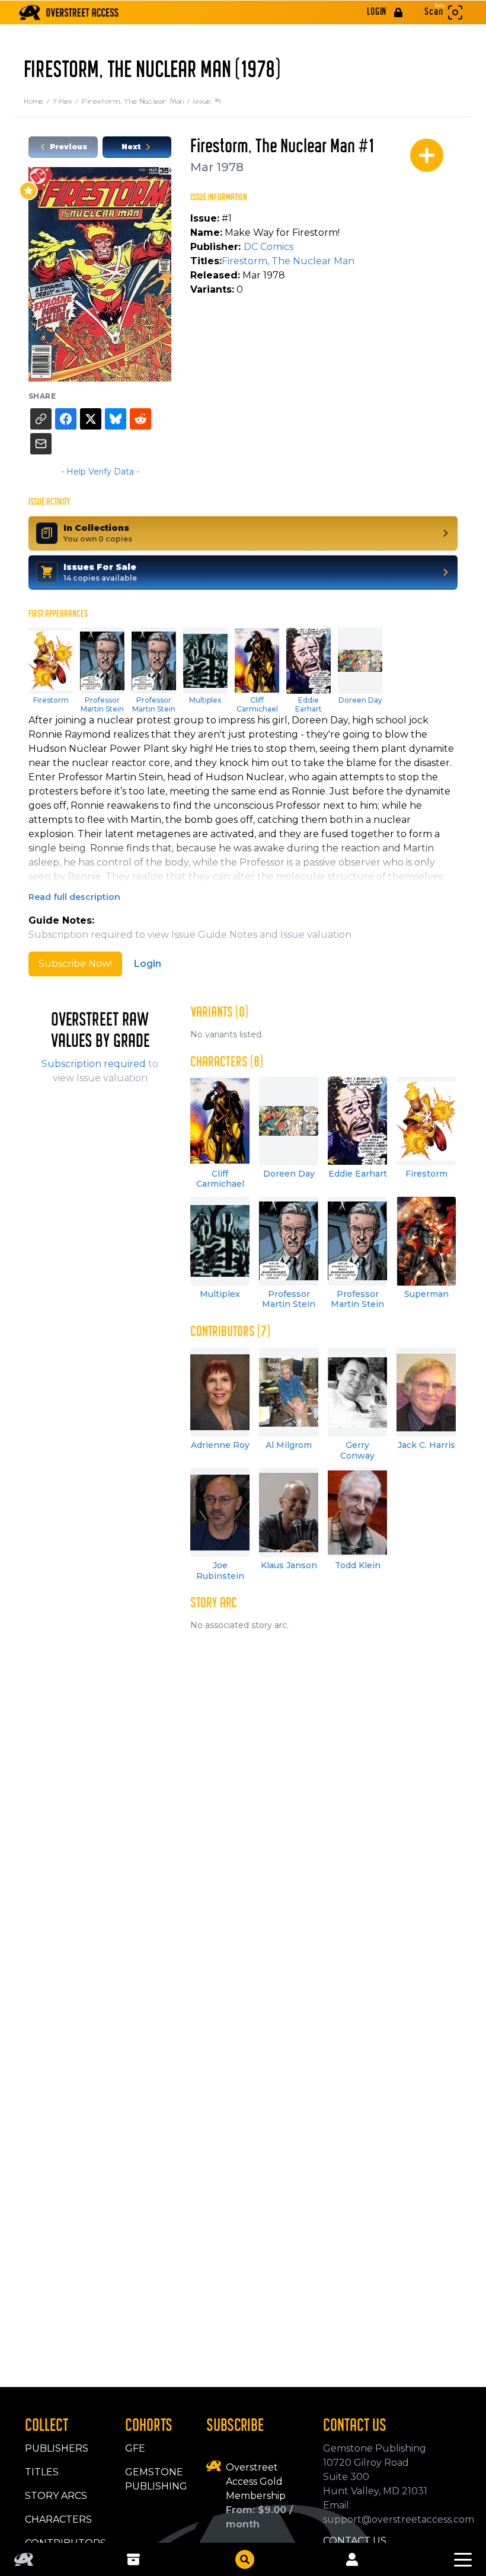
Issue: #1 (207, 101)
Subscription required (94, 1064)
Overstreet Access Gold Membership (256, 2482)
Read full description (74, 897)
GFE (135, 2448)
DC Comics (268, 247)
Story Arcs (56, 2496)
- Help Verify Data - (100, 472)
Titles (67, 101)
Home (38, 101)
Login (148, 964)
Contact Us (355, 2541)
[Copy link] (41, 419)
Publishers (57, 2448)
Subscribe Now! (75, 964)
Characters (58, 2519)
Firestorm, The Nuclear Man (138, 101)
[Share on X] (91, 419)
